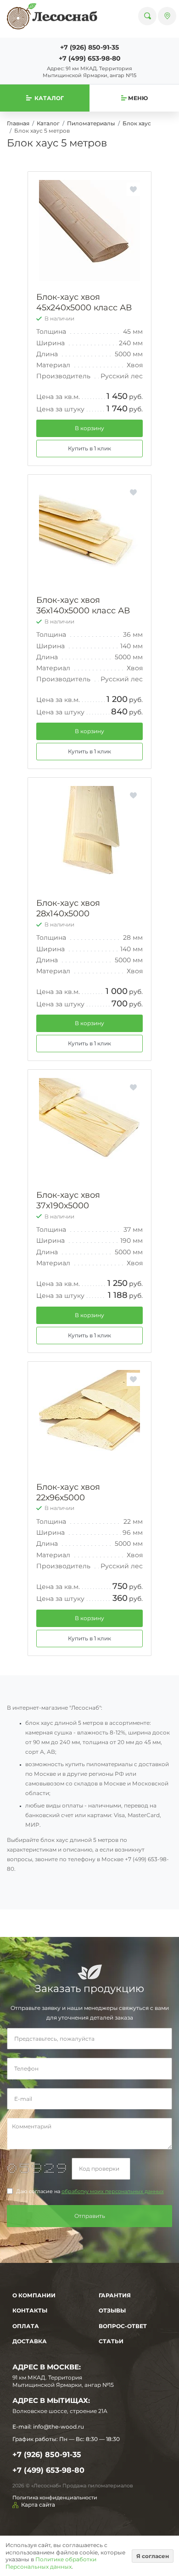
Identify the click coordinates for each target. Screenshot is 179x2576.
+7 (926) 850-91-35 (89, 47)
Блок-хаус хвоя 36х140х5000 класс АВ (83, 605)
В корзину (89, 428)
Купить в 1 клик (89, 448)
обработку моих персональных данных (113, 2192)
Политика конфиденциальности (55, 2497)
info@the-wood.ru (59, 2427)
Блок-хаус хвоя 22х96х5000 (68, 1492)
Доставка (30, 2341)
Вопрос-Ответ (123, 2326)
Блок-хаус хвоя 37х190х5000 (68, 1200)
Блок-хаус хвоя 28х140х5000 (68, 908)
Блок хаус (137, 123)
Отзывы (112, 2310)
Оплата (26, 2326)
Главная (18, 123)
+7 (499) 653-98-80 (90, 58)
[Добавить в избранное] (133, 189)
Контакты (30, 2310)
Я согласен (153, 2556)
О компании (34, 2295)
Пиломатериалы (91, 123)
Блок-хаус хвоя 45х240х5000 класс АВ (84, 302)
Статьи (111, 2341)
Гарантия (115, 2295)
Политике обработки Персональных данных (51, 2563)
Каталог (48, 123)
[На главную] (52, 16)
